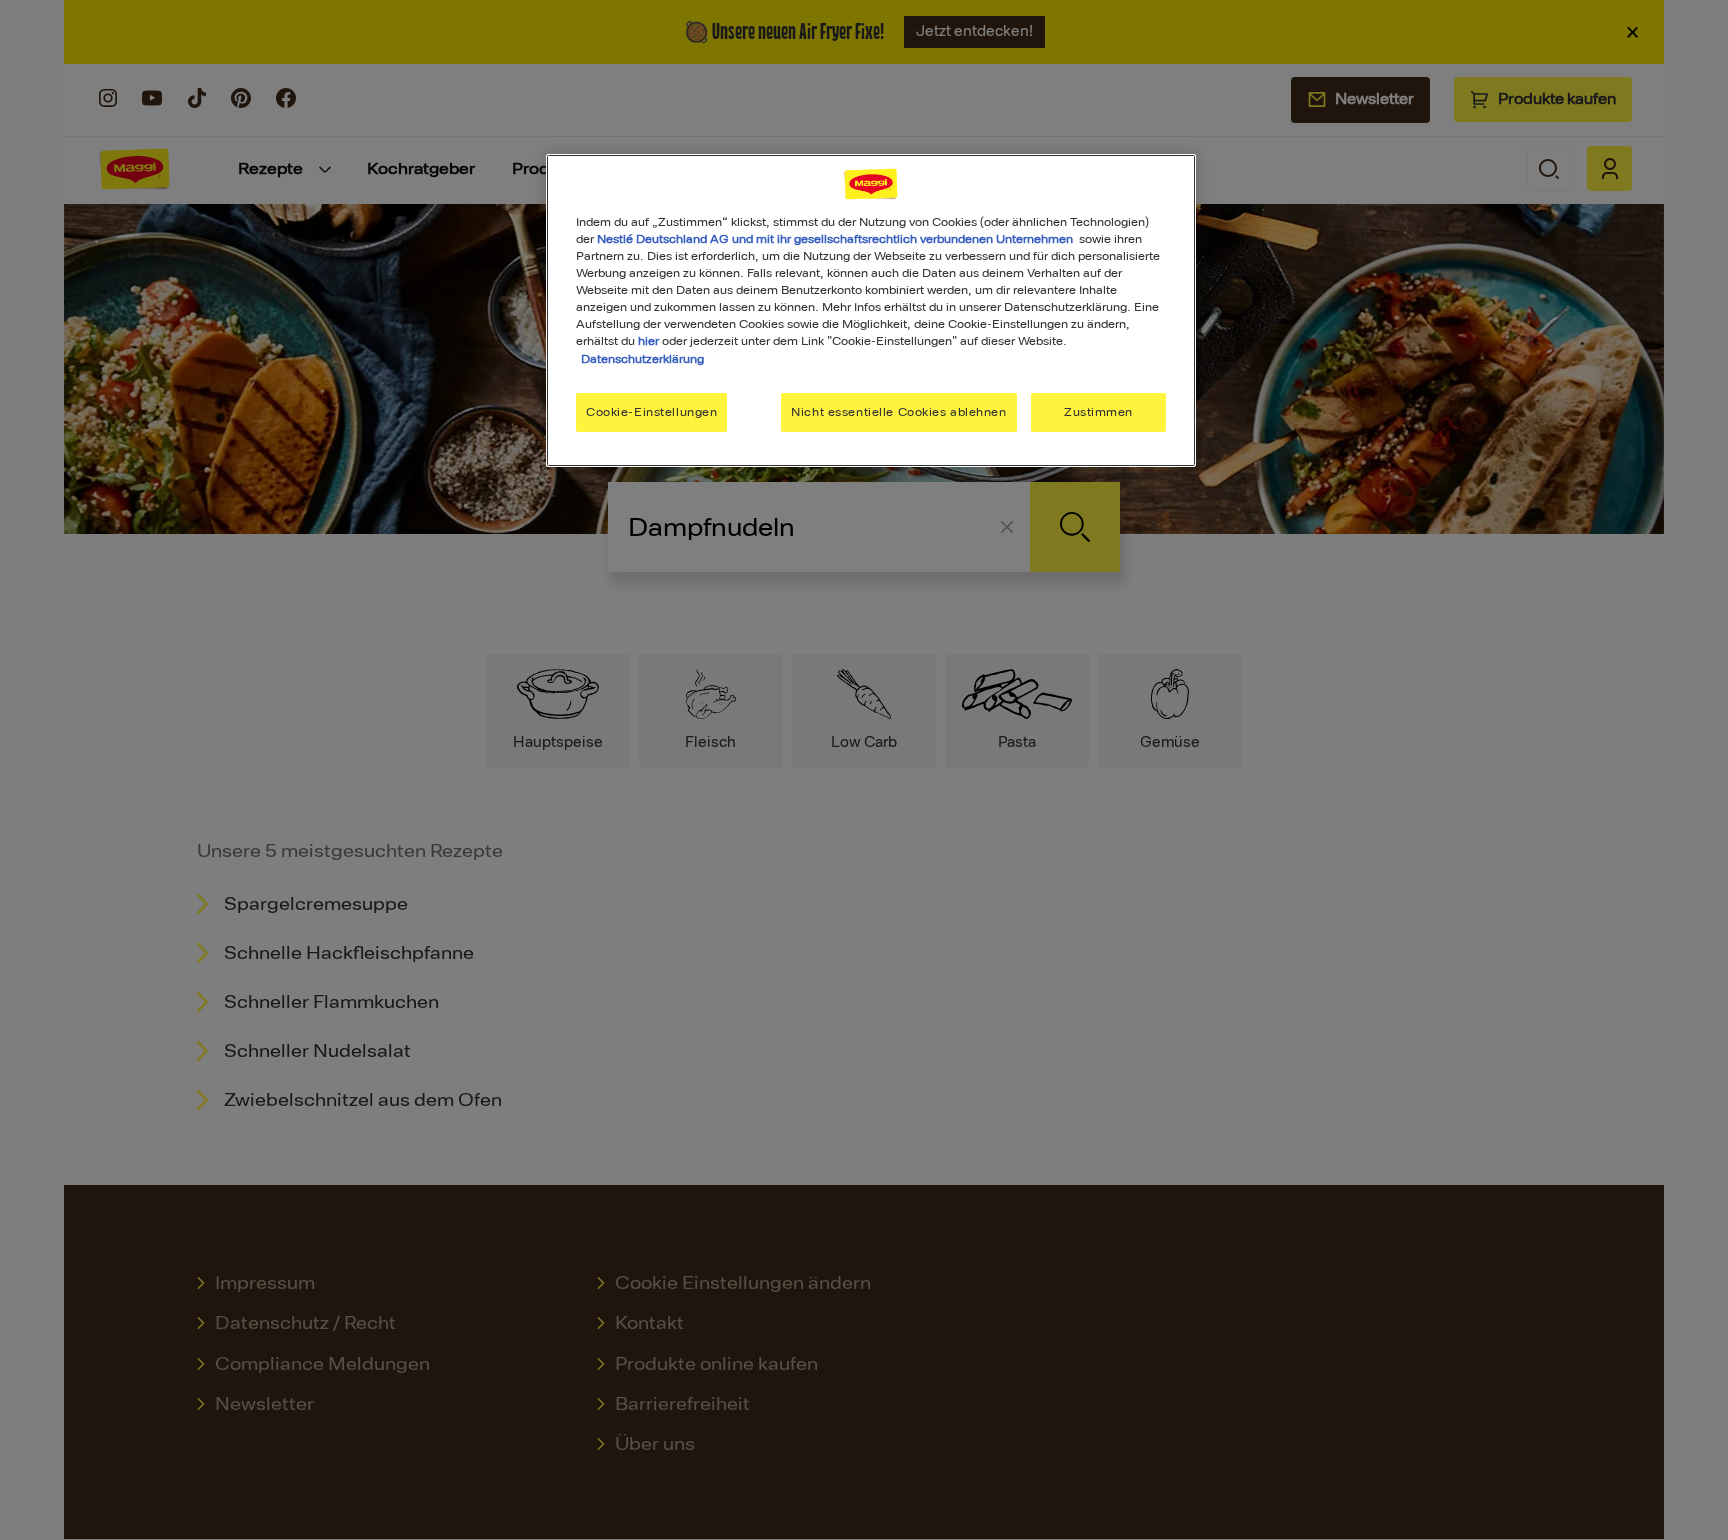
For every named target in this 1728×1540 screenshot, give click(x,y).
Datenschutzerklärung (642, 359)
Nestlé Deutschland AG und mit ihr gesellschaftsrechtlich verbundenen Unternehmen (835, 239)
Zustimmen (1098, 412)
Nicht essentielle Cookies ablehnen (898, 412)
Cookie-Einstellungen (651, 412)
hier (648, 341)
